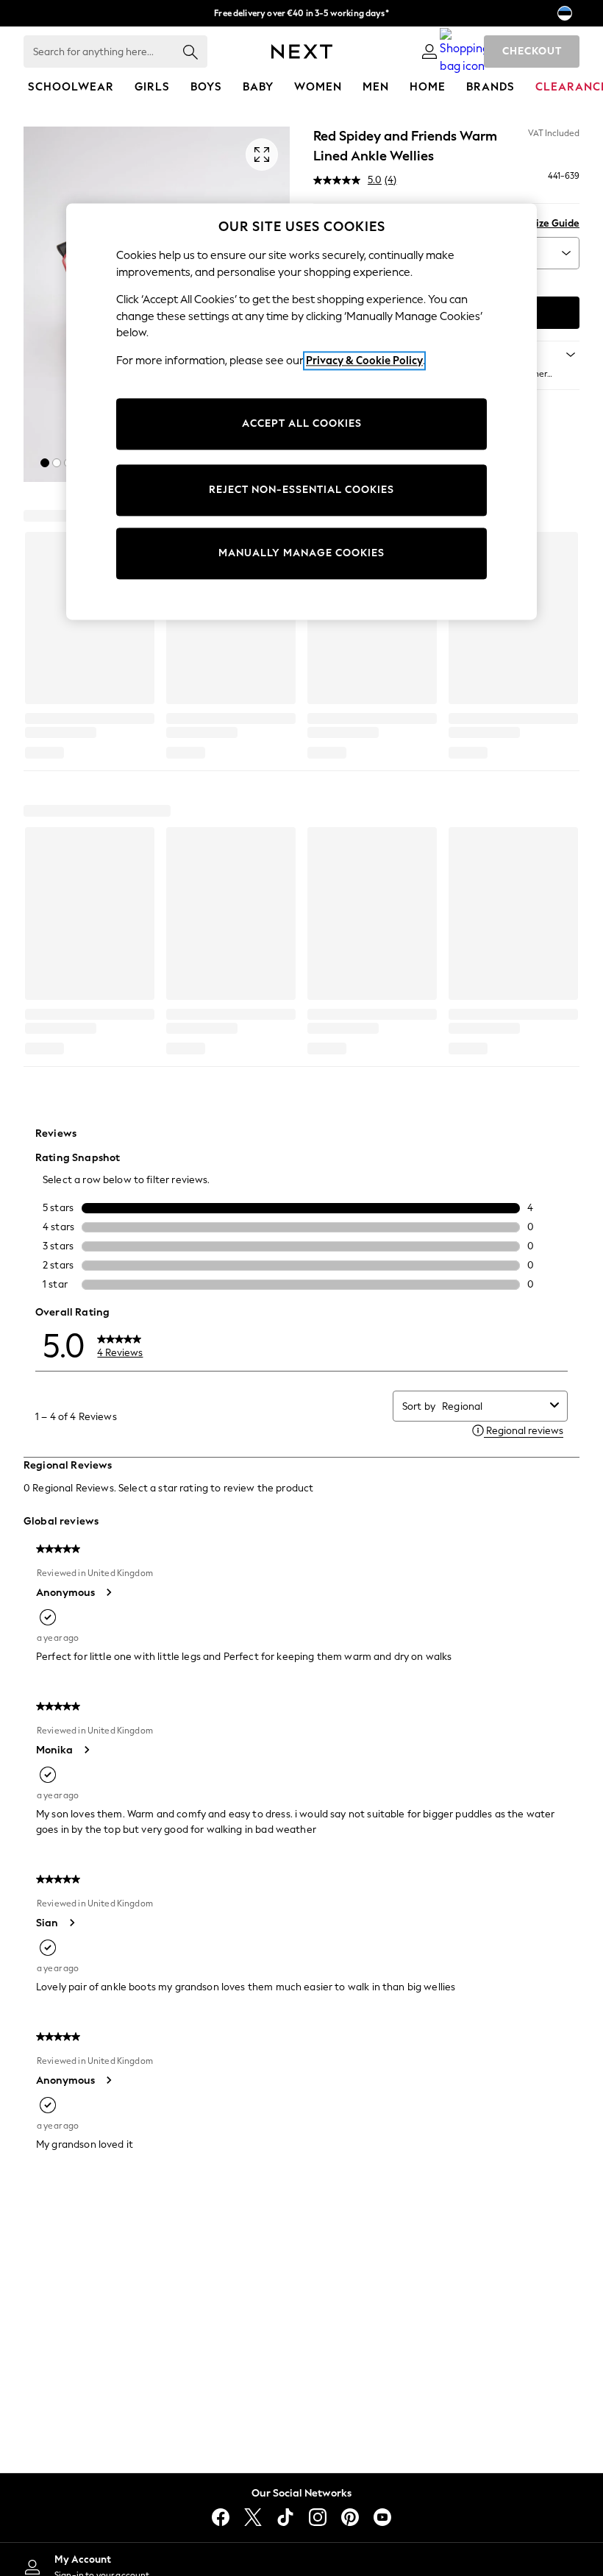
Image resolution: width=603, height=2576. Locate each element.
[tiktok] (285, 2517)
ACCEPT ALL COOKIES (302, 424)
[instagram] (318, 2517)
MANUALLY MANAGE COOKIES (301, 554)
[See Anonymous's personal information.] (108, 1592)
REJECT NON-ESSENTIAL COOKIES (301, 490)
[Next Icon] (302, 52)
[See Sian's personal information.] (71, 1923)
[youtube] (382, 2517)
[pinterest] (350, 2517)
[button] (45, 463)
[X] (253, 2517)
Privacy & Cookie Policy (364, 361)
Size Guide (555, 223)
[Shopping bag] (465, 52)
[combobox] (493, 1406)
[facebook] (221, 2517)
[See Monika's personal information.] (86, 1750)
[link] (429, 52)
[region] (301, 411)
